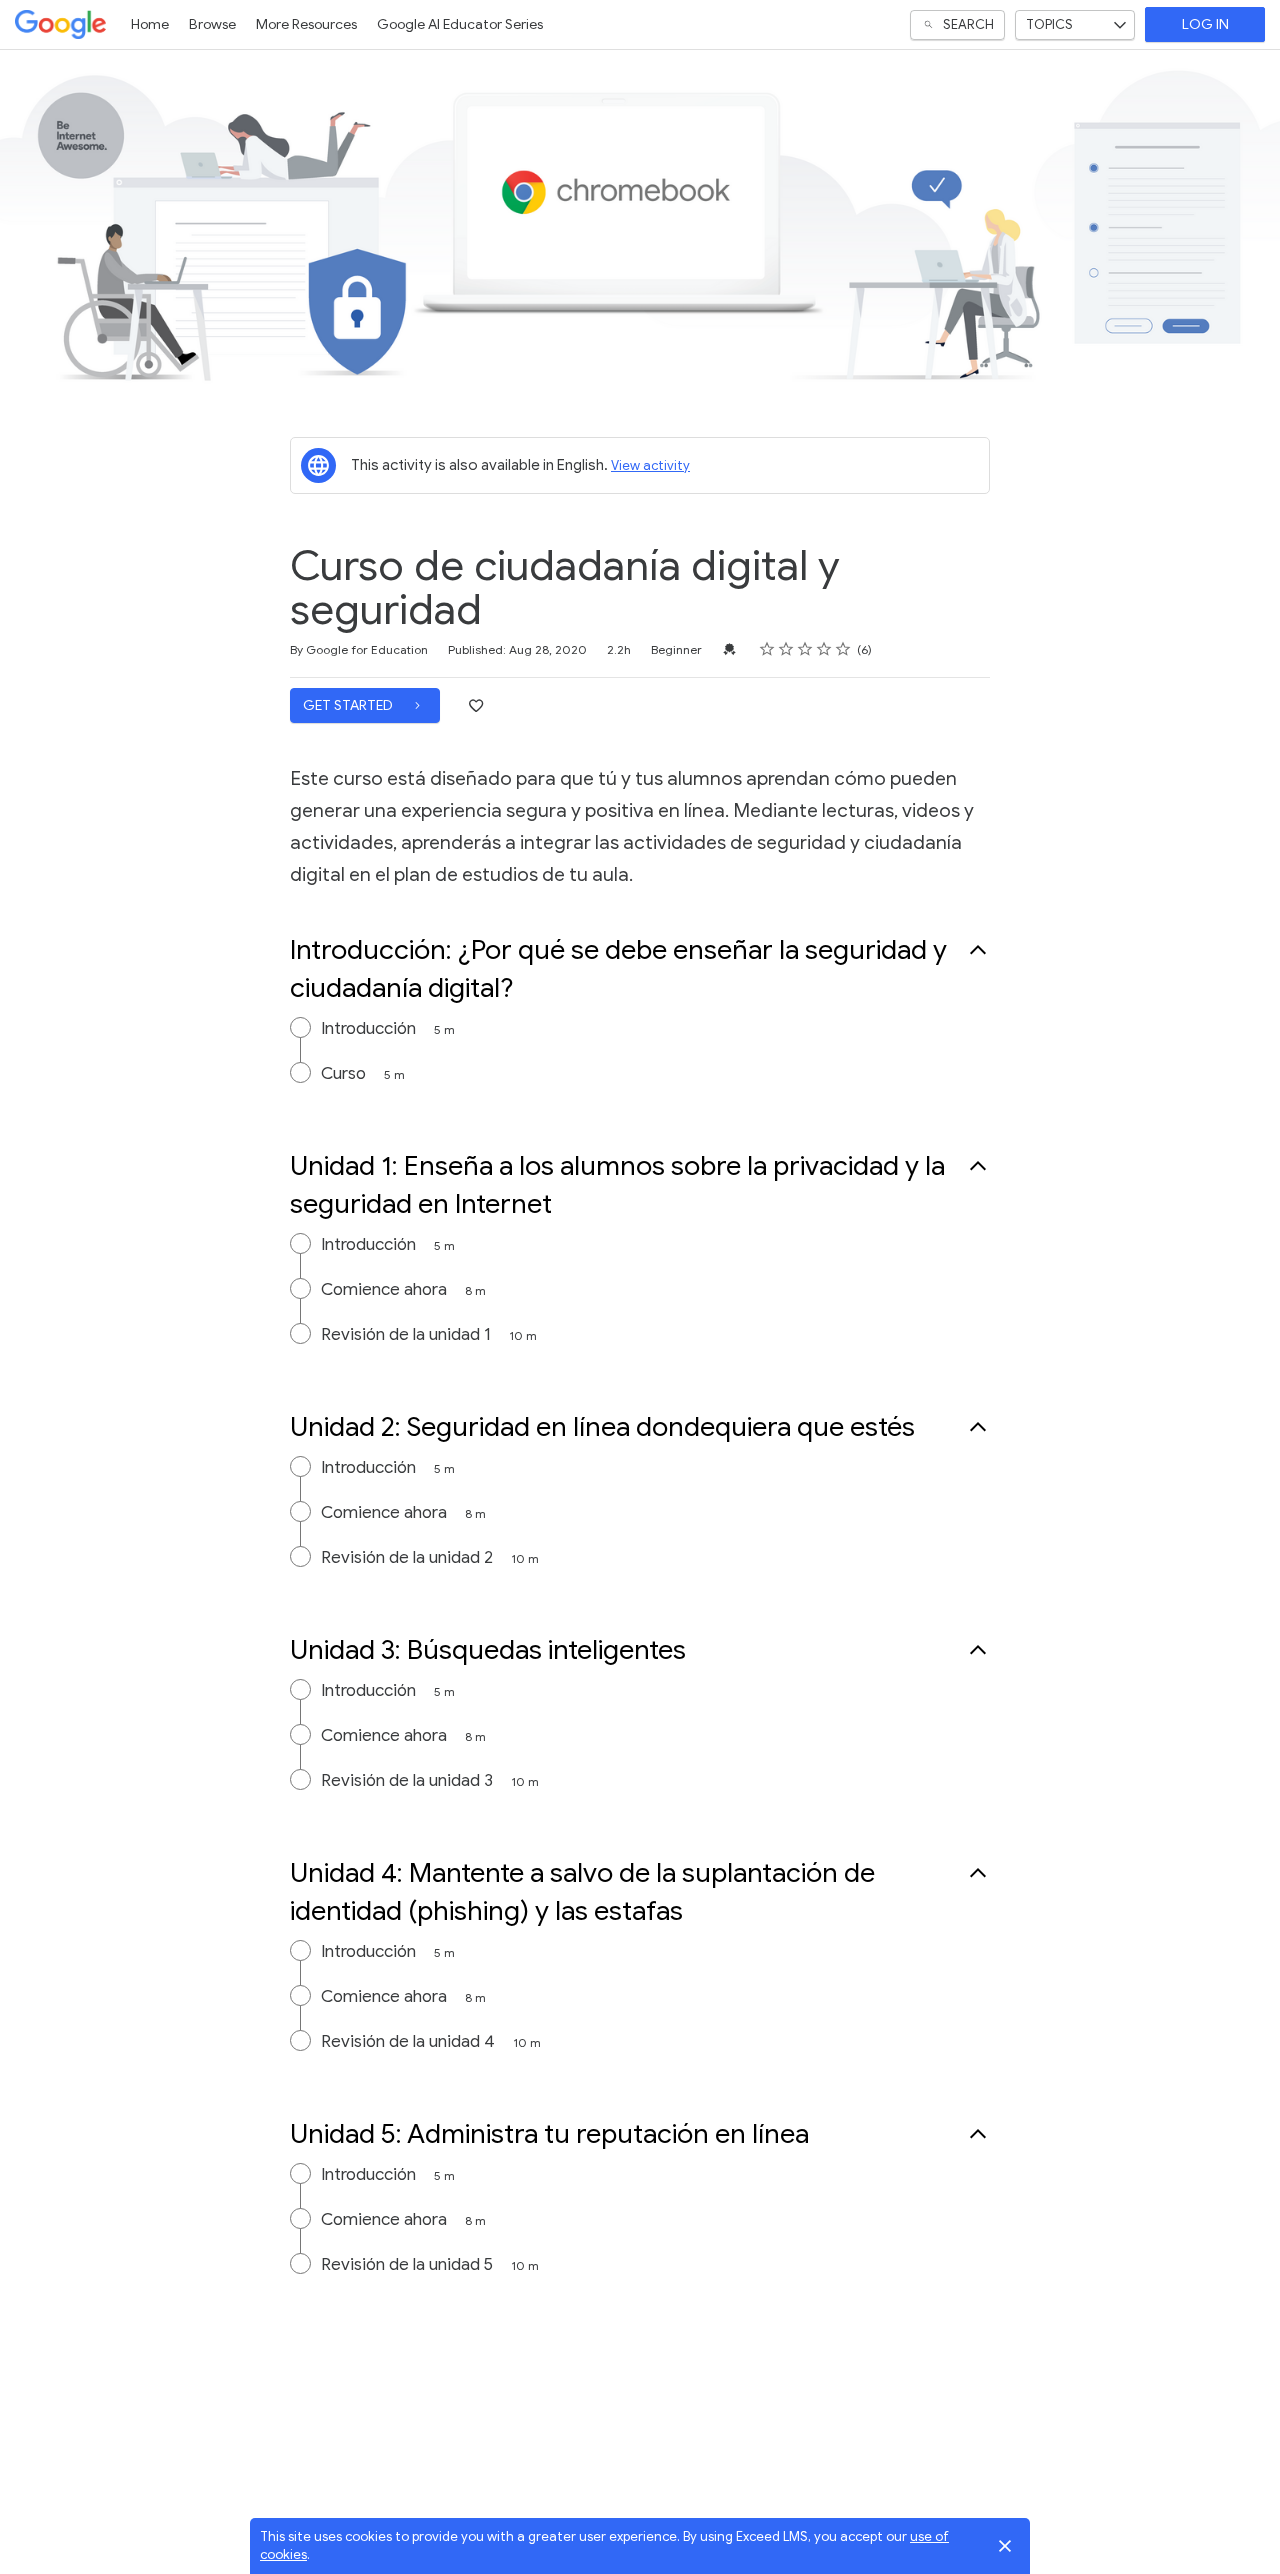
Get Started (349, 705)
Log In (1205, 24)
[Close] (1005, 2546)
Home (150, 24)
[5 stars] (843, 649)
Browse (212, 24)
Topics (1049, 24)
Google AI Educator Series (460, 24)
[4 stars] (824, 649)
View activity (650, 465)
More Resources (306, 24)
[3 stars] (805, 649)
